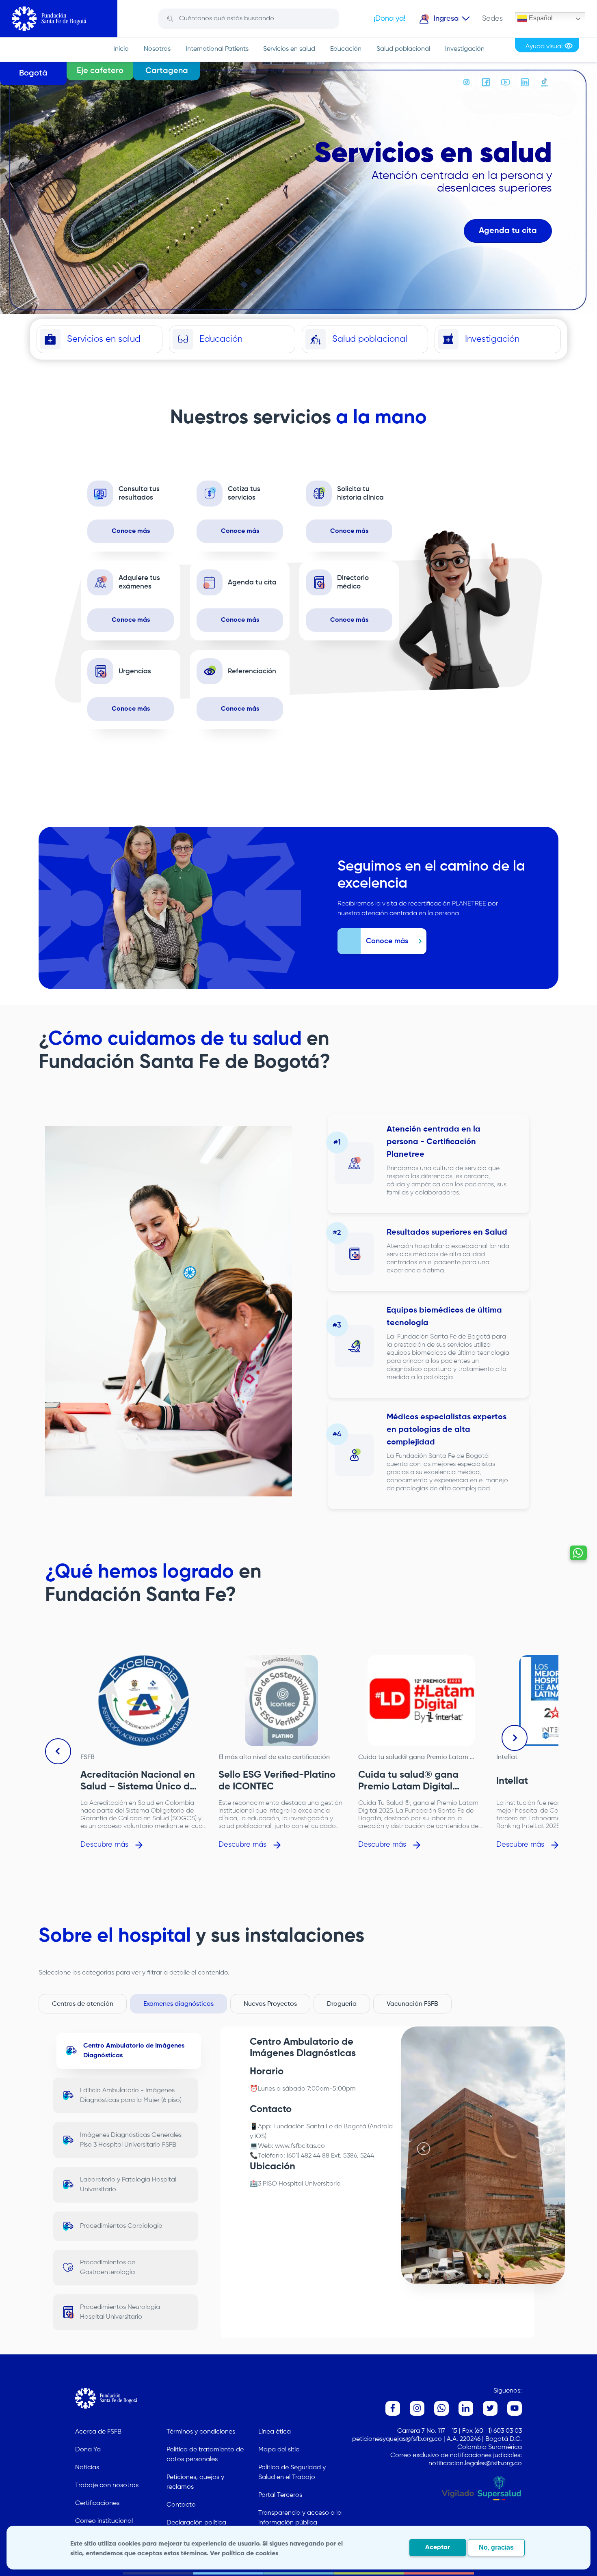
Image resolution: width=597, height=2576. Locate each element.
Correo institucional (104, 2521)
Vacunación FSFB (412, 2004)
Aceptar (438, 2548)
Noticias (87, 2468)
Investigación (465, 49)
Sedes (492, 19)
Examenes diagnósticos (178, 2004)
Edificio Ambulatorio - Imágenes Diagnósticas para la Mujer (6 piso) (131, 2095)
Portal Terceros (280, 2495)
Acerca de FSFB (98, 2432)
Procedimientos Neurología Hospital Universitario (120, 2312)
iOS (260, 2136)
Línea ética (275, 2432)
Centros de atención (83, 2004)
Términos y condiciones (201, 2432)
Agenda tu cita (508, 231)
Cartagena (167, 71)
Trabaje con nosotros (107, 2485)
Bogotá (33, 73)
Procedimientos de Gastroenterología (108, 2268)
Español (540, 18)
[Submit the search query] (170, 19)
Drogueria (342, 2004)
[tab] (479, 2276)
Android (381, 2127)
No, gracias (496, 2547)
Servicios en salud (289, 49)
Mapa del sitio (279, 2450)
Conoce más (131, 531)
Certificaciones (97, 2503)
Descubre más (104, 1845)
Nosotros (157, 49)
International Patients (217, 49)
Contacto (181, 2505)
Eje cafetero (100, 71)
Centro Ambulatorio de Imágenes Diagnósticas (134, 2051)
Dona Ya (88, 2450)
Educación (346, 49)
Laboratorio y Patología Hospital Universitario (128, 2185)
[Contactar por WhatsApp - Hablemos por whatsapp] (578, 1553)
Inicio (121, 49)
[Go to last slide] (58, 1751)
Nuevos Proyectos (270, 2004)
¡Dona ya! (389, 19)
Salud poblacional (403, 49)
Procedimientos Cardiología (121, 2226)
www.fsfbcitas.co (300, 2146)
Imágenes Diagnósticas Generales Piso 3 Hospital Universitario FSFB (131, 2140)
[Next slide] (515, 1738)
